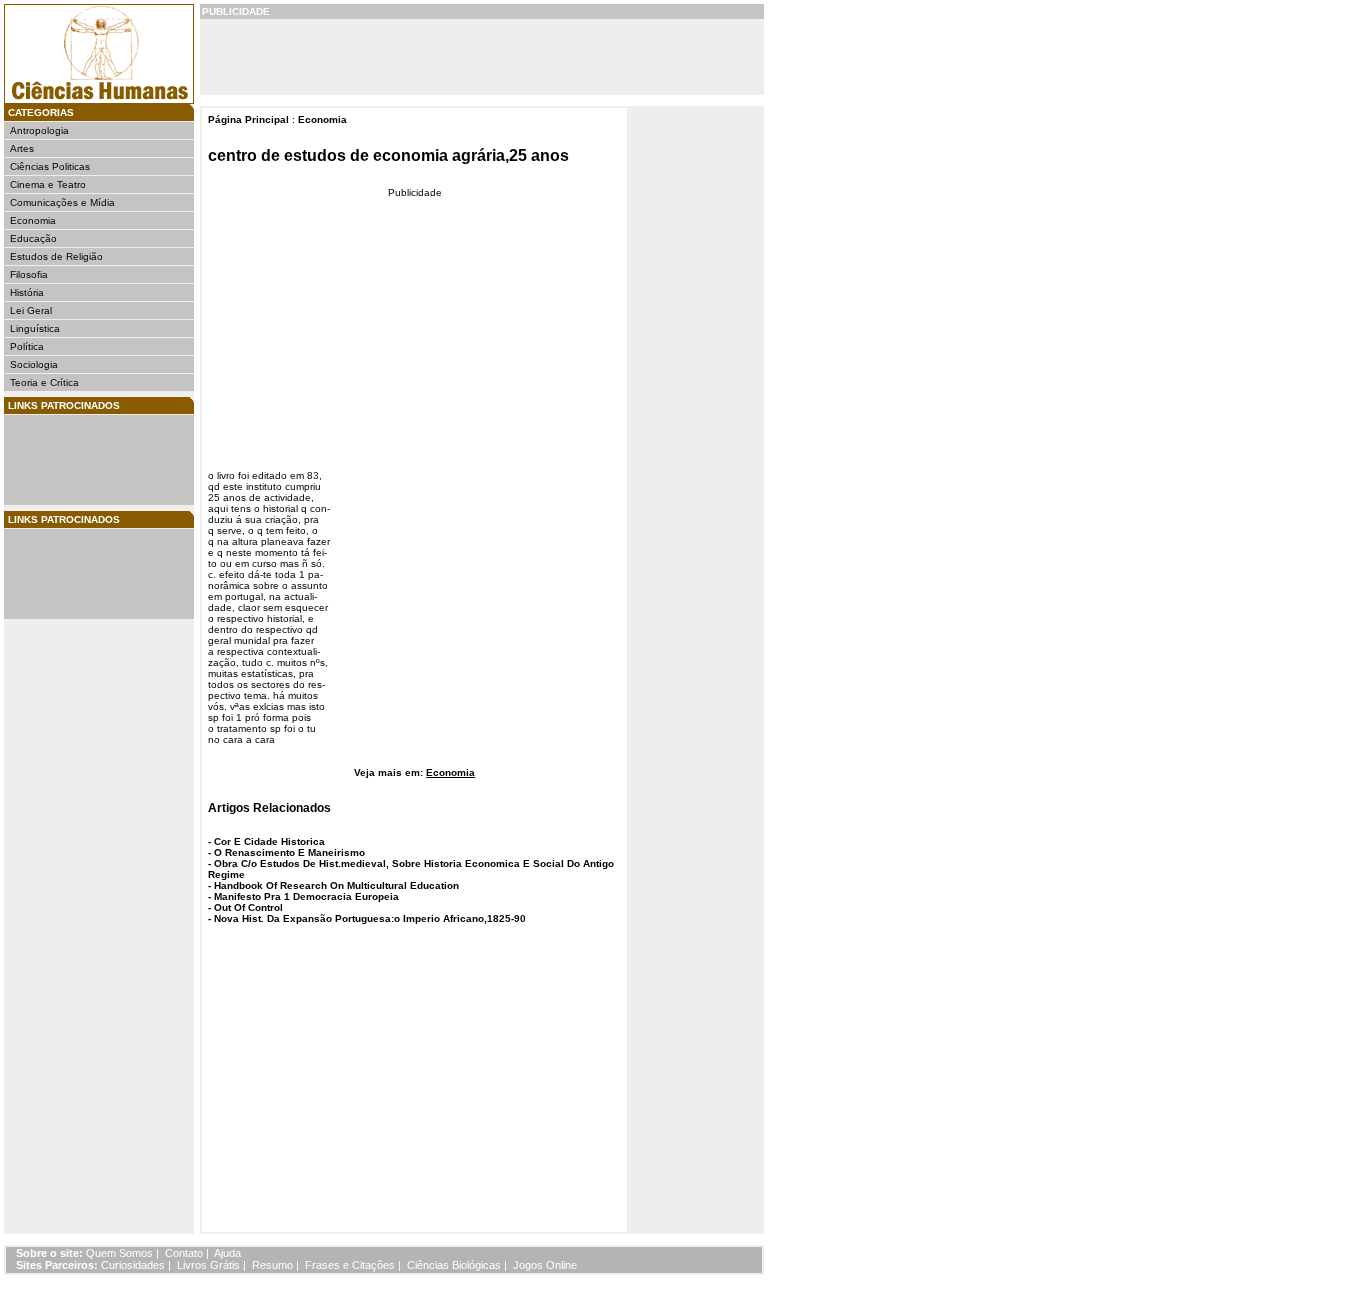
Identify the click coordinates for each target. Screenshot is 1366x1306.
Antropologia (39, 130)
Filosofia (29, 274)
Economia (33, 220)
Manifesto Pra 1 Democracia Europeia (306, 896)
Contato (184, 1253)
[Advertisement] (70, 460)
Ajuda (227, 1253)
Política (27, 346)
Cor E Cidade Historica (269, 841)
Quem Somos (119, 1253)
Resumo (272, 1265)
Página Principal (248, 119)
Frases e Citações (350, 1265)
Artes (22, 148)
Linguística (35, 328)
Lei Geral (31, 310)
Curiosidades (133, 1265)
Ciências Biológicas (454, 1265)
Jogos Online (545, 1265)
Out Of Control (248, 907)
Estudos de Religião (56, 256)
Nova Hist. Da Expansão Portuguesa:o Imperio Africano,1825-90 (370, 918)
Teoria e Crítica (44, 382)
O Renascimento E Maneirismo (289, 852)
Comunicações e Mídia (62, 202)
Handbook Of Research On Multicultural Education (336, 885)
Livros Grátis (208, 1265)
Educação (33, 238)
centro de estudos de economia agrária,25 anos (388, 155)
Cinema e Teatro (48, 184)
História (27, 292)
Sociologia (34, 364)
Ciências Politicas (50, 166)
